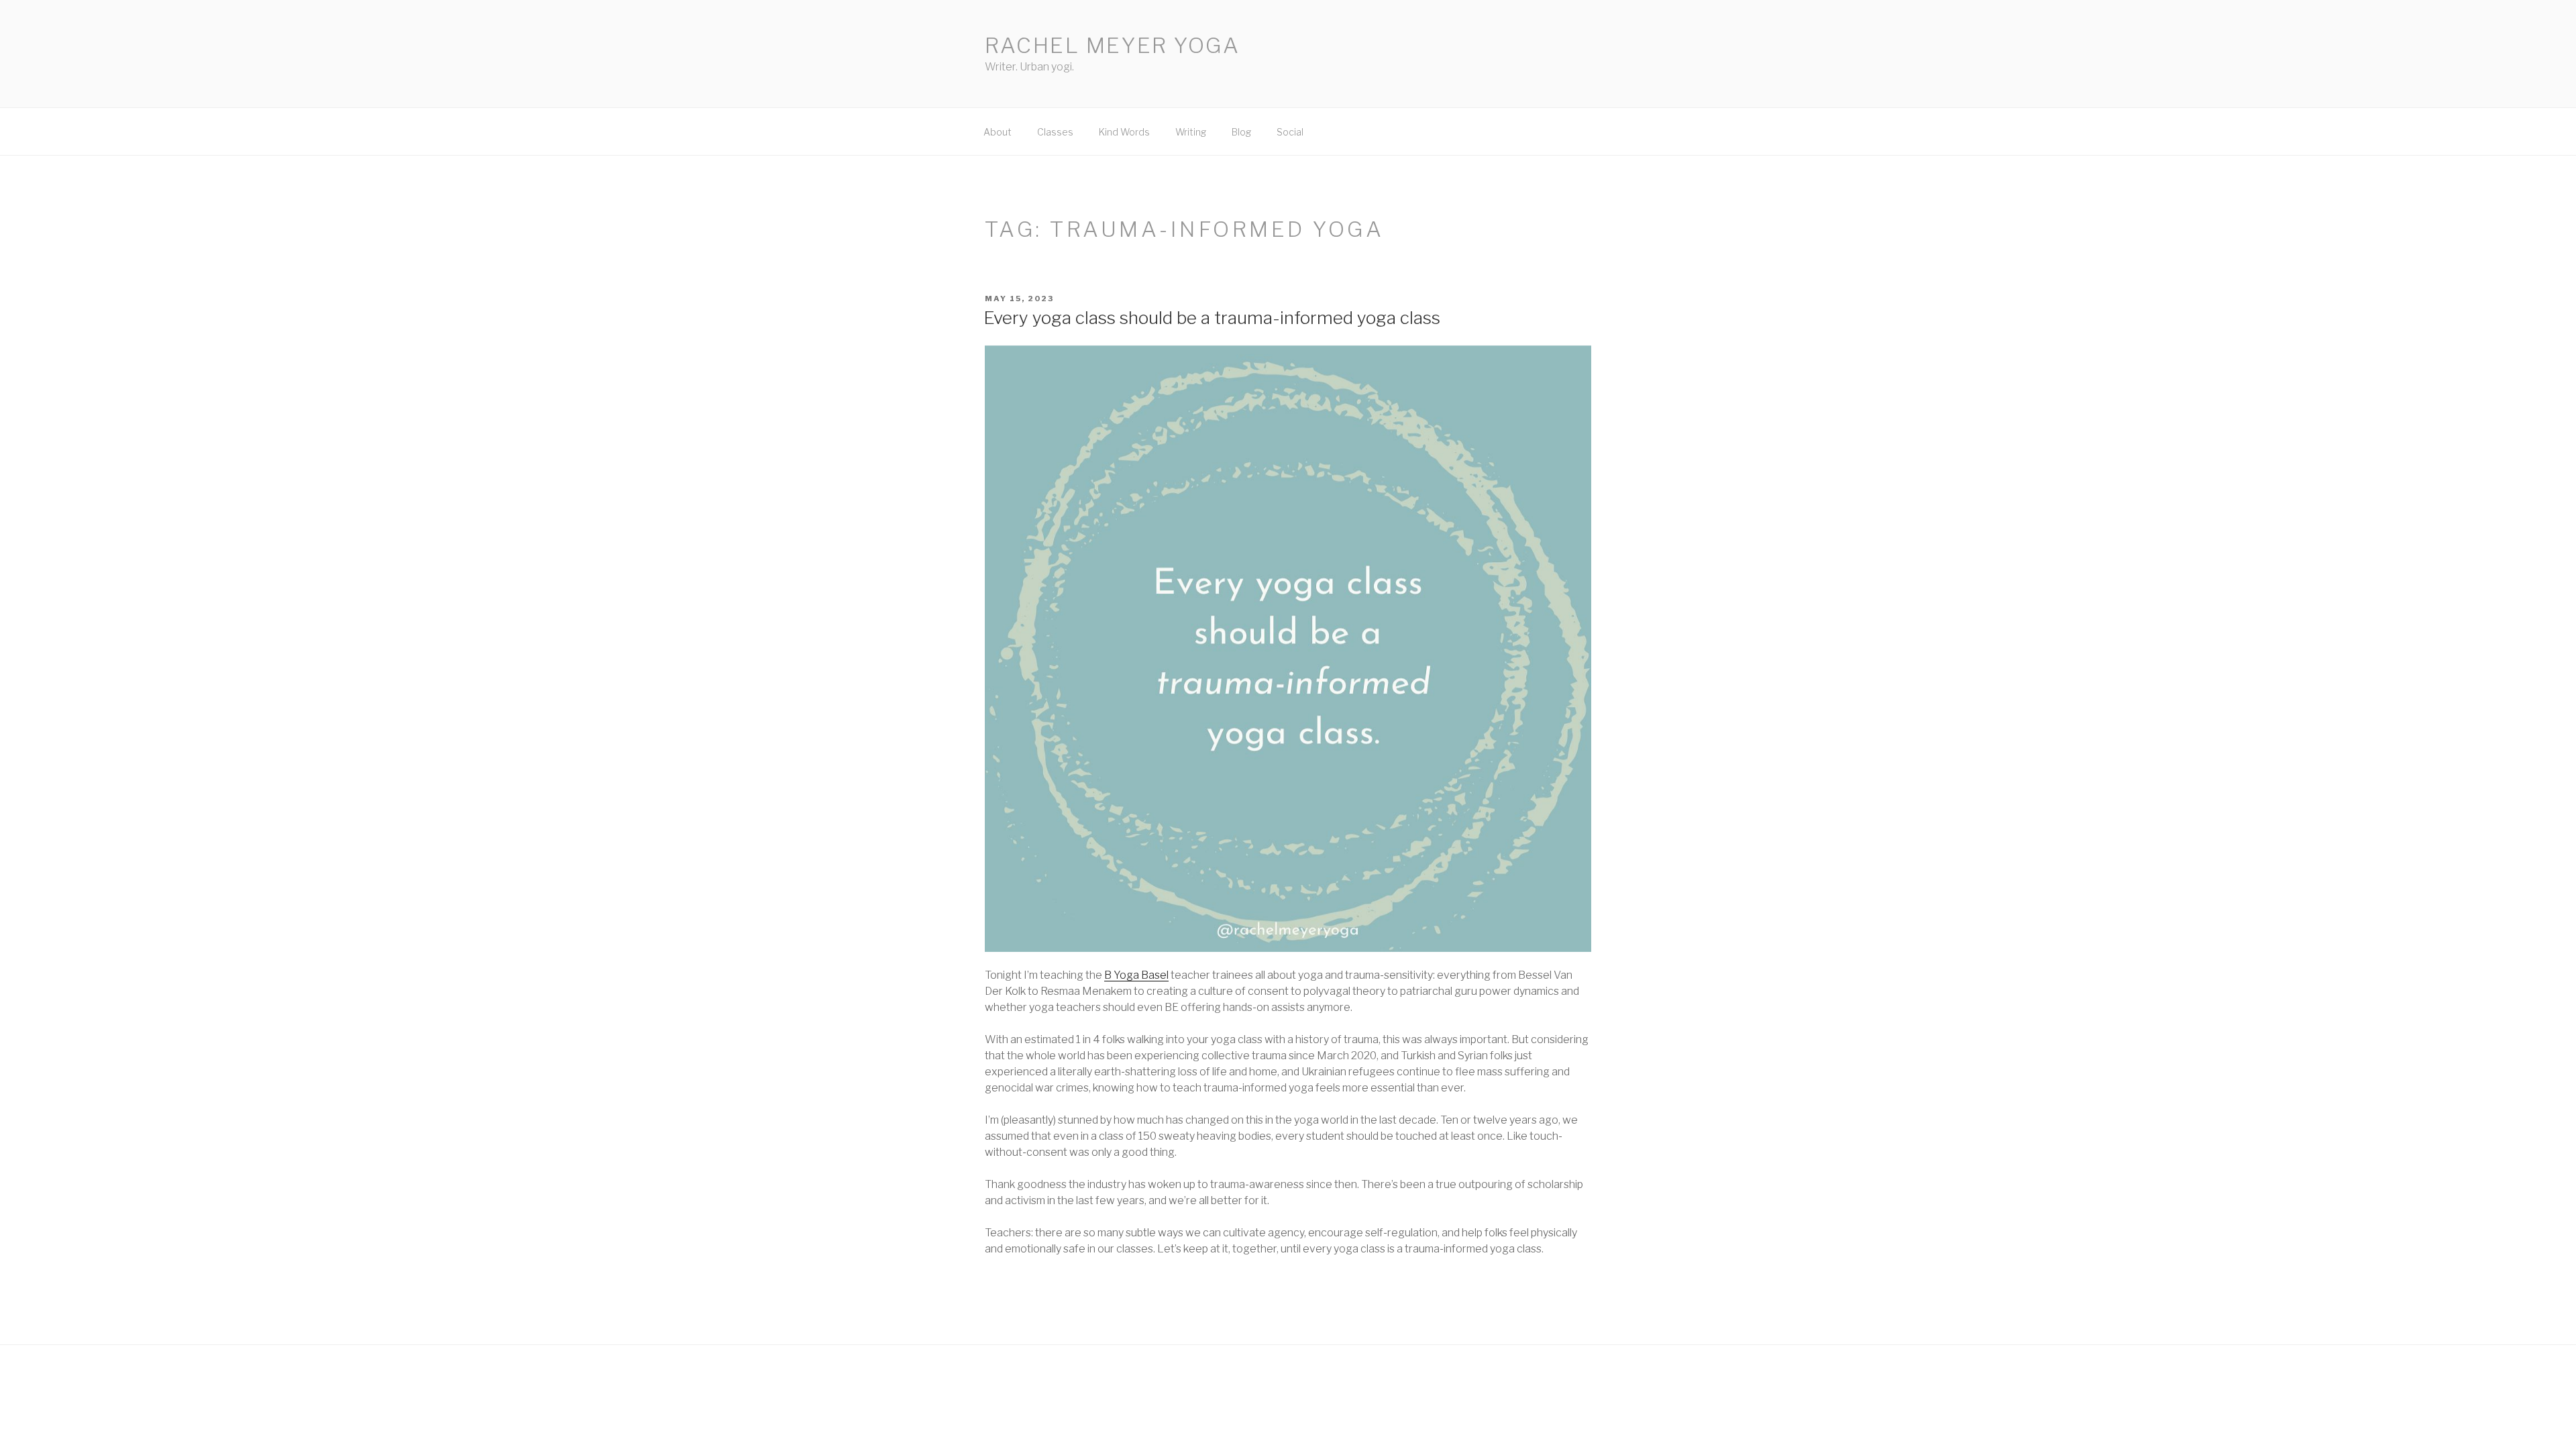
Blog (1241, 132)
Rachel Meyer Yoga (1113, 45)
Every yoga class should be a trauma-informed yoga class (1212, 318)
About (998, 132)
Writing (1191, 132)
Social (1290, 132)
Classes (1055, 132)
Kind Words (1124, 132)
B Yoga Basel (1136, 975)
